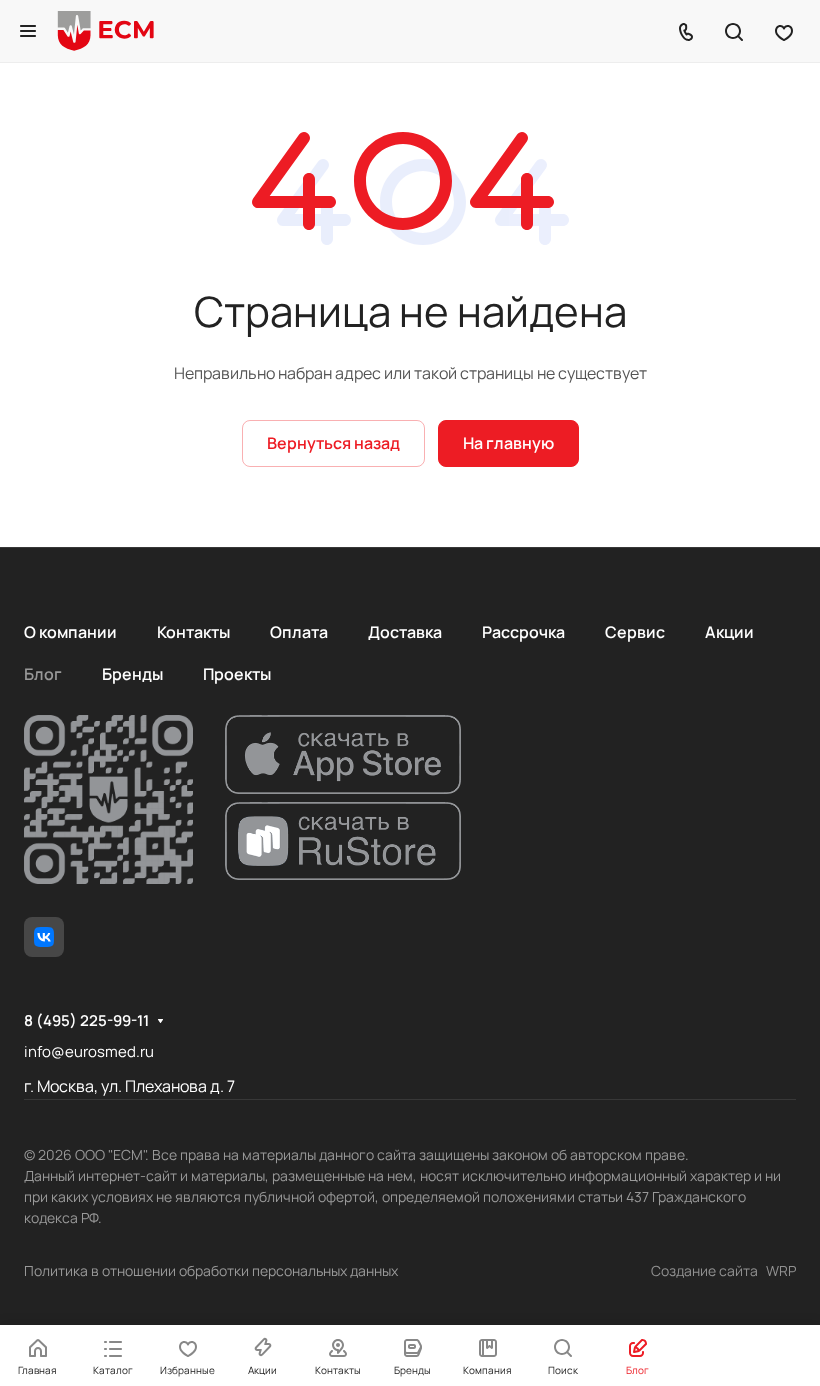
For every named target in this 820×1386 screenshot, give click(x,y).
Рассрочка (523, 632)
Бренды (132, 674)
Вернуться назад (333, 443)
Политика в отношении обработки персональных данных (211, 1270)
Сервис (635, 632)
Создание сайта (704, 1270)
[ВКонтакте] (44, 937)
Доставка (405, 632)
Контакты (193, 632)
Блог (43, 674)
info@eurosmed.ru (89, 1051)
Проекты (237, 674)
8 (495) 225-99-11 (86, 1021)
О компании (70, 632)
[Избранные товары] (784, 31)
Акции (729, 632)
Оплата (299, 632)
